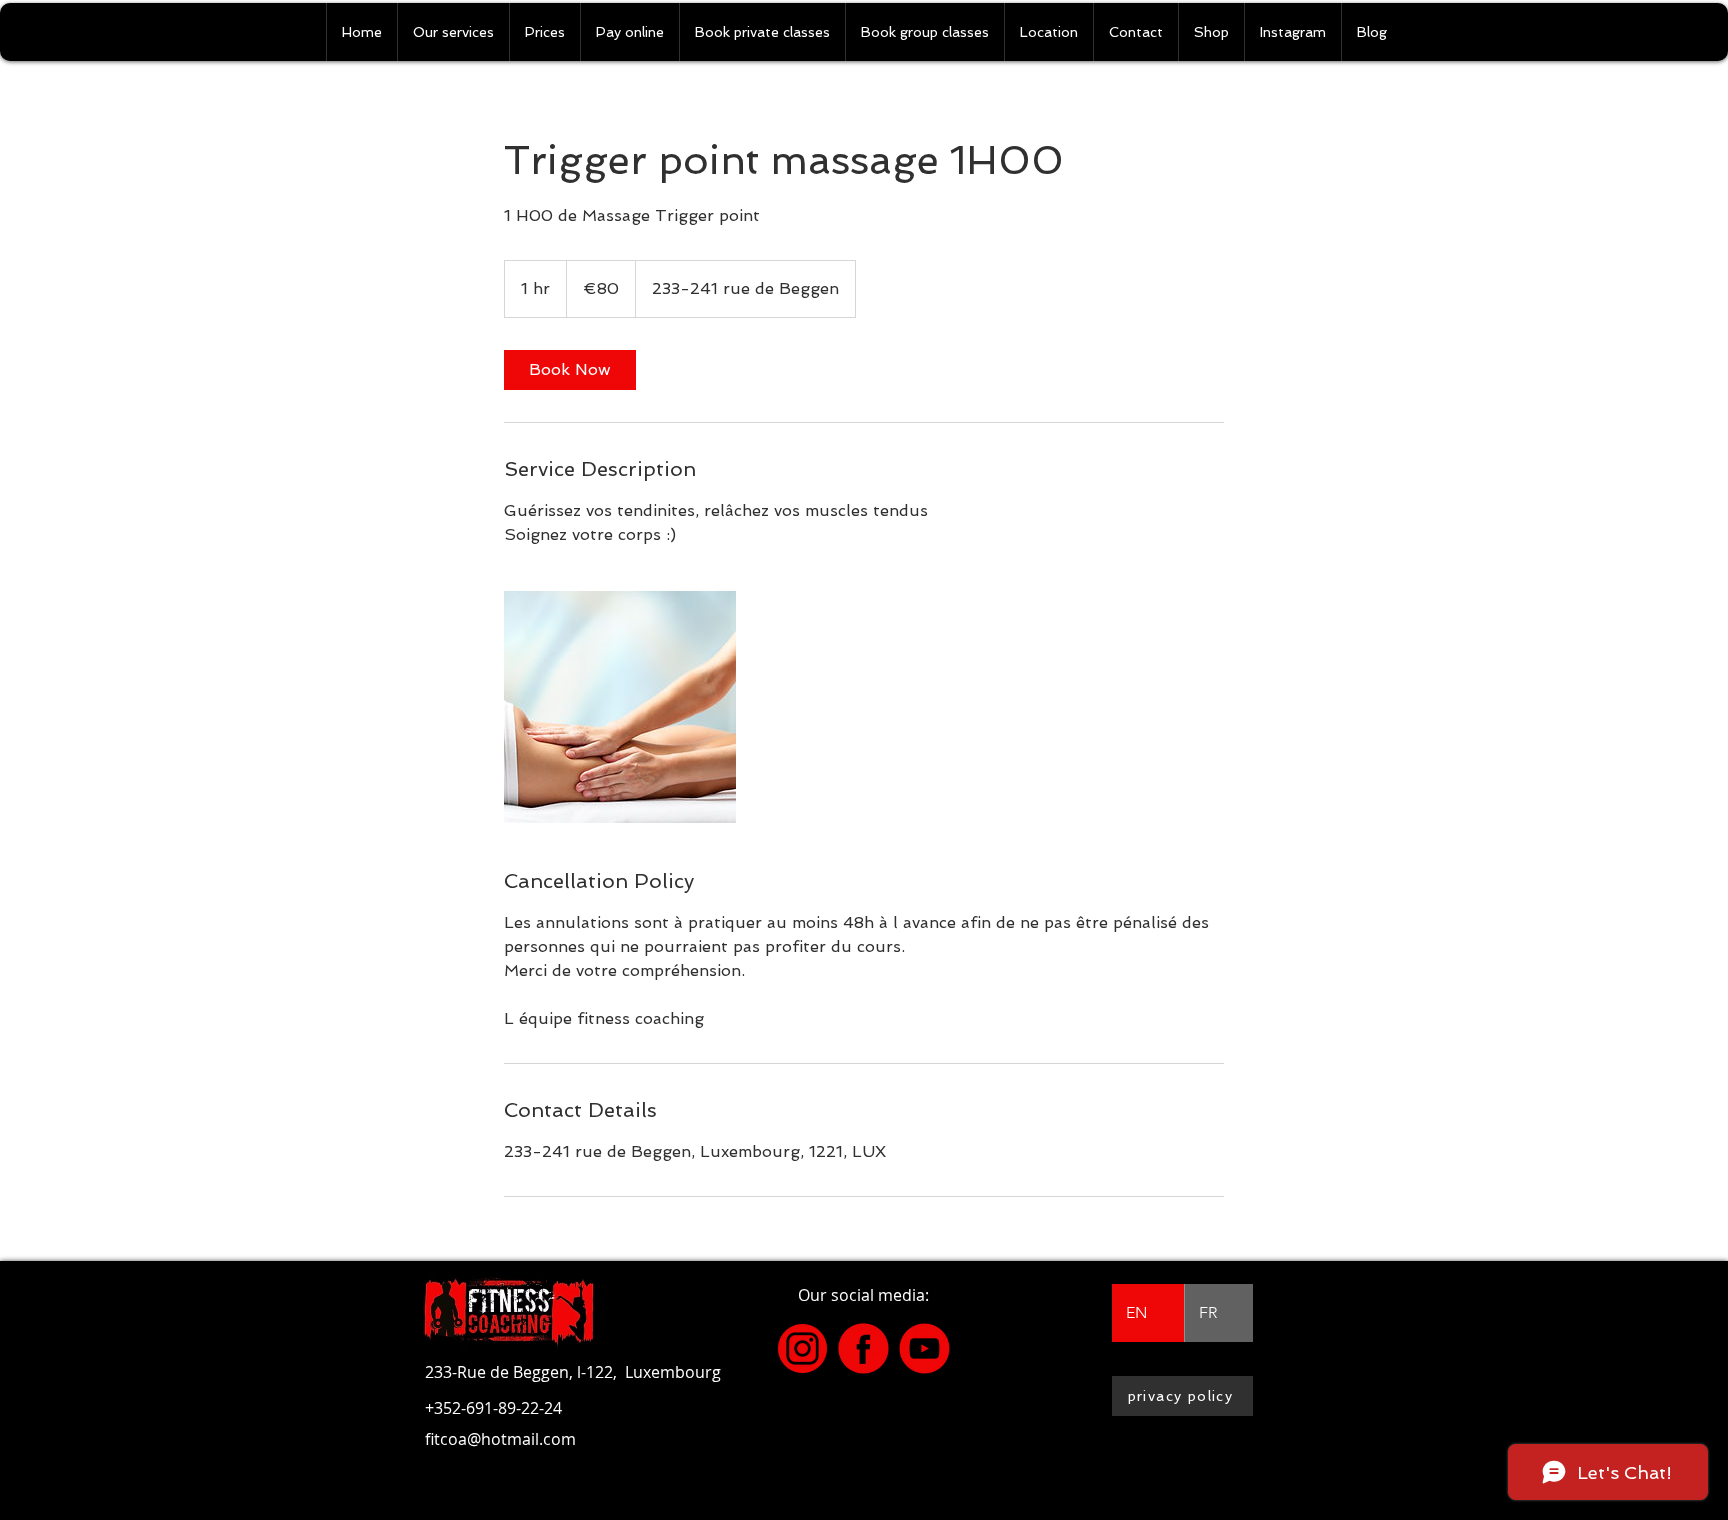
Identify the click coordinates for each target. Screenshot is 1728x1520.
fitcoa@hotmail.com (500, 1439)
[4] (863, 1348)
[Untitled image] (620, 707)
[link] (570, 370)
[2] (924, 1348)
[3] (802, 1348)
